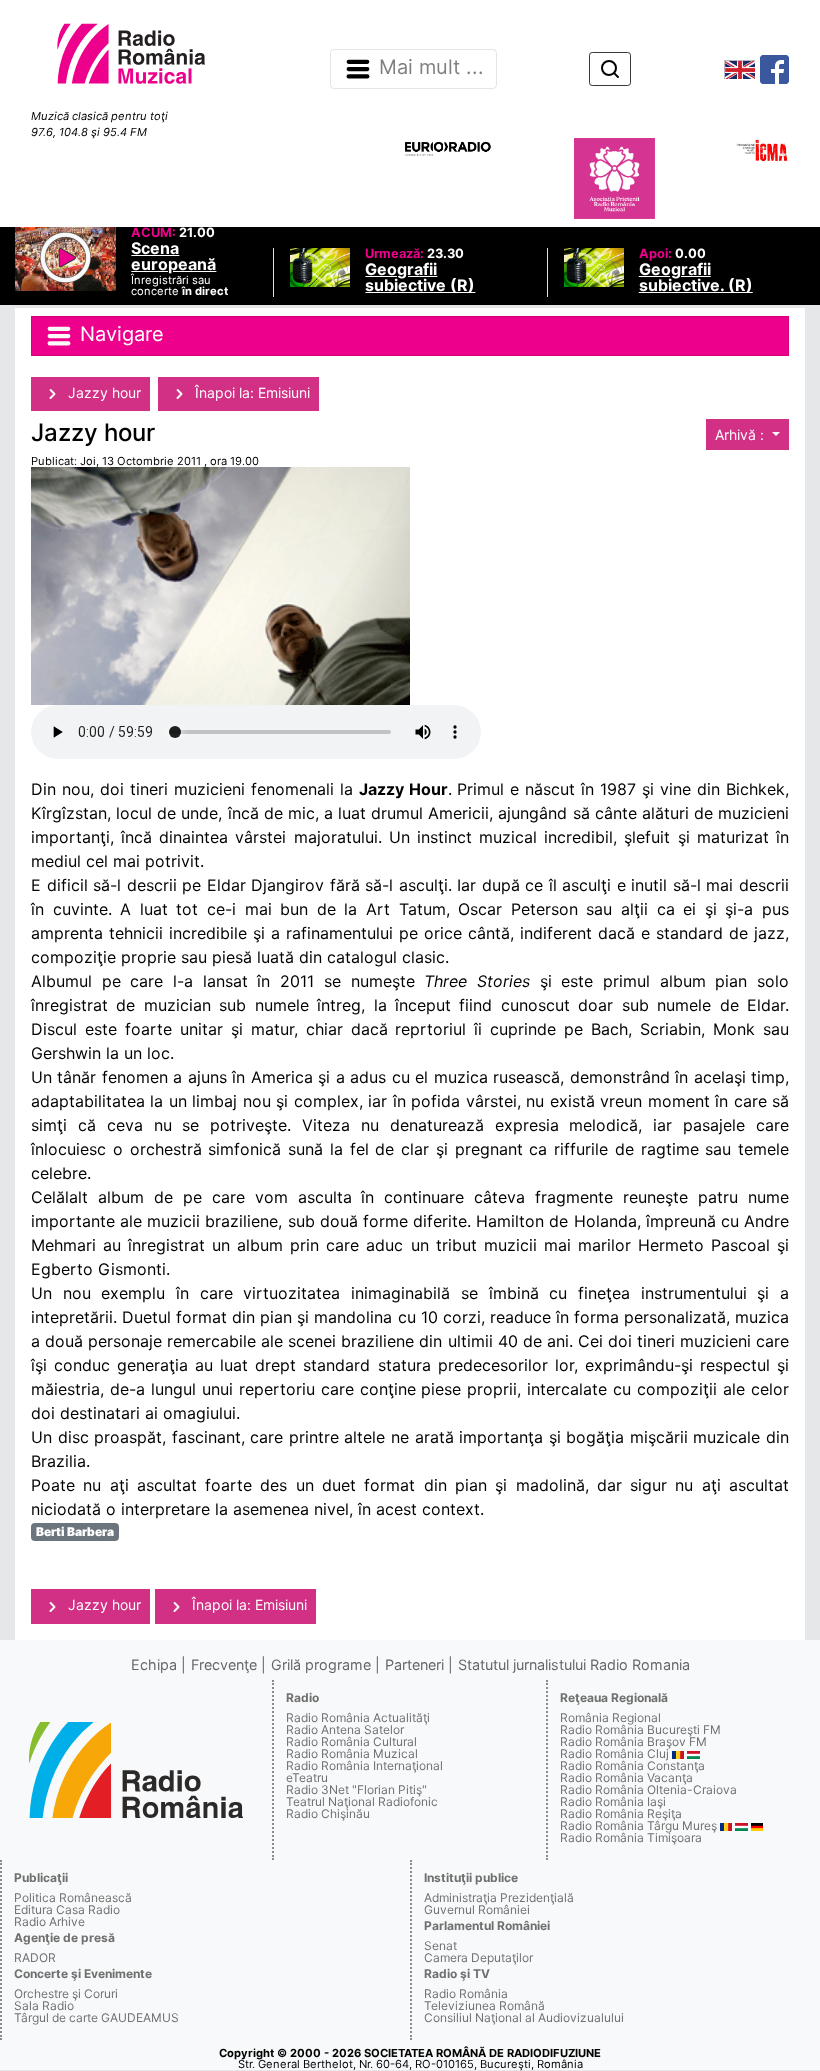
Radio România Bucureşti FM (640, 1729)
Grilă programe (321, 1664)
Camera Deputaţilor (478, 1957)
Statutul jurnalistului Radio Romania (574, 1664)
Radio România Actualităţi (358, 1717)
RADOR (35, 1957)
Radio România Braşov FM (633, 1741)
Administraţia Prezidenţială (499, 1897)
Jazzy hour (102, 392)
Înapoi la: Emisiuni (250, 392)
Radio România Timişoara (631, 1837)
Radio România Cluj (614, 1753)
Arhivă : (741, 434)
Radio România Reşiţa (621, 1813)
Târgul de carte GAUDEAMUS (96, 2017)
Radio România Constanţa (632, 1765)
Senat (440, 1945)
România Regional (610, 1717)
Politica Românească (73, 1897)
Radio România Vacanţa (626, 1777)
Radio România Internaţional (364, 1765)
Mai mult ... (431, 68)
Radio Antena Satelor (345, 1729)
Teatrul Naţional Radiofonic (362, 1801)
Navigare (119, 335)
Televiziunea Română (484, 2005)
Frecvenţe (224, 1664)
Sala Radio (44, 2005)
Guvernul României (477, 1909)
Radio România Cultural (351, 1741)
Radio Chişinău (328, 1813)
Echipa (154, 1664)
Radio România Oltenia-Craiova (648, 1789)
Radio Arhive (49, 1921)
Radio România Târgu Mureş (638, 1825)
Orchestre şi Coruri (66, 1993)
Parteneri (414, 1664)
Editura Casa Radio (67, 1909)
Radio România (466, 1993)
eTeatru (307, 1777)
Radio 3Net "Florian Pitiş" (356, 1789)
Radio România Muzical (352, 1753)
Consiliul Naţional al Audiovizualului (524, 2017)
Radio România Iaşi (613, 1801)
